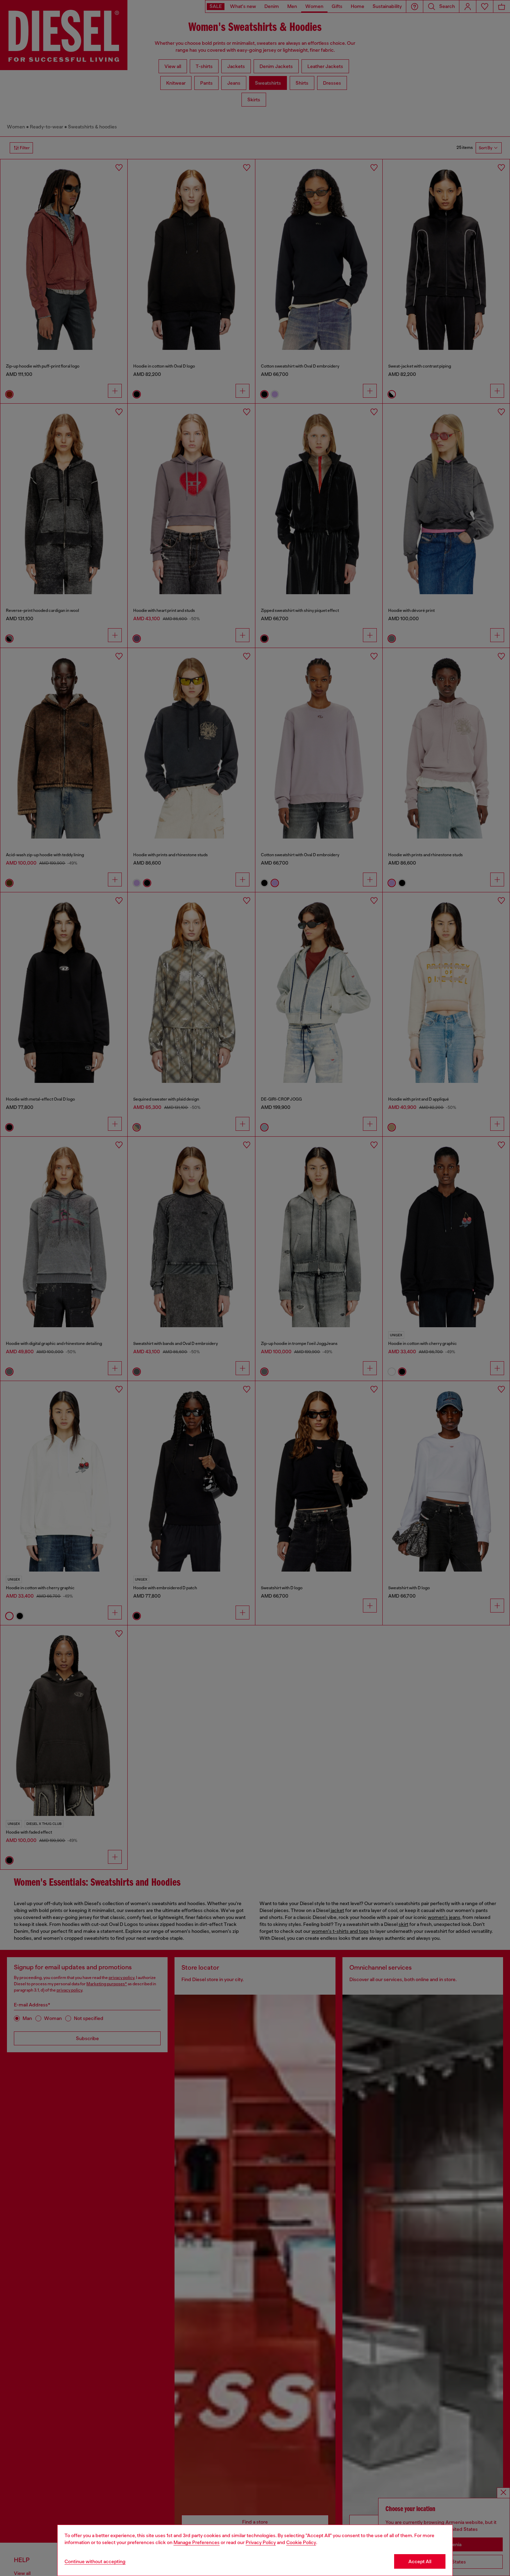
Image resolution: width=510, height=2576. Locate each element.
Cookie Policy (301, 2542)
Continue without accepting (95, 2561)
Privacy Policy (261, 2542)
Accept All (420, 2561)
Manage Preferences (197, 2542)
